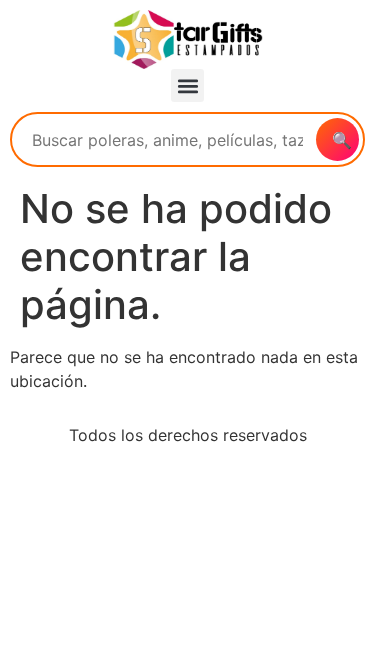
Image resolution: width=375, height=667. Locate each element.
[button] (187, 85)
